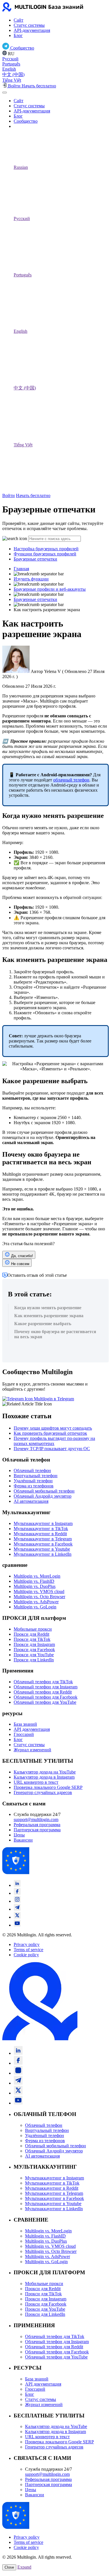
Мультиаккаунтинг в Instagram (43, 1523)
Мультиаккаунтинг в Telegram (43, 1539)
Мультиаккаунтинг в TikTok (41, 1529)
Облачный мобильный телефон (44, 1491)
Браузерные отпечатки (35, 559)
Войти (9, 495)
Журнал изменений (32, 1750)
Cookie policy (26, 1955)
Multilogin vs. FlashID (34, 1581)
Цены (19, 1835)
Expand (24, 2567)
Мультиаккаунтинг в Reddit (40, 1534)
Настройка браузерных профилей (46, 549)
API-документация (32, 30)
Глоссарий (24, 1734)
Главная (21, 569)
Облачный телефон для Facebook (46, 1697)
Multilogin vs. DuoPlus (35, 1586)
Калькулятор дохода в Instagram (44, 1777)
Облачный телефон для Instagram (46, 1687)
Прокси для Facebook (34, 1650)
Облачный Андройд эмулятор (43, 1496)
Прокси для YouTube (34, 1655)
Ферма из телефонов (34, 1486)
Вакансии (23, 1840)
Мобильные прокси (33, 1629)
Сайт (18, 20)
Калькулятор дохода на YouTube (45, 1772)
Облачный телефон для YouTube (45, 1702)
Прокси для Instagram (34, 1644)
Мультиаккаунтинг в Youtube (42, 1549)
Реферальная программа (37, 1825)
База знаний (25, 1724)
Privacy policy (27, 1944)
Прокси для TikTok (32, 1639)
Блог (18, 35)
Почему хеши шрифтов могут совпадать (53, 1428)
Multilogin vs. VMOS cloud (39, 1591)
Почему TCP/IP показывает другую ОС (52, 1449)
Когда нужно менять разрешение (48, 1308)
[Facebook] (17, 1893)
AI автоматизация (31, 1501)
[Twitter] (17, 1917)
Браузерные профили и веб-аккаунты (50, 589)
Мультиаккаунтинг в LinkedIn (43, 1554)
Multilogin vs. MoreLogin (37, 1576)
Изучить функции (31, 579)
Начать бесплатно (33, 495)
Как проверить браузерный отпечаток (50, 1433)
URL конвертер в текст (36, 1782)
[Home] (45, 10)
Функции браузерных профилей (45, 554)
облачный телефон (71, 780)
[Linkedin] (17, 1885)
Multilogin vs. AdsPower (36, 1602)
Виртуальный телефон (36, 1476)
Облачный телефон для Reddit (43, 1692)
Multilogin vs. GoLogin (35, 1607)
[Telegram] (17, 1909)
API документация (32, 1729)
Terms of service (28, 1950)
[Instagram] (17, 1901)
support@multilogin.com (36, 1819)
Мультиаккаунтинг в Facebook (43, 1544)
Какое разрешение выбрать (43, 1324)
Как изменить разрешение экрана (49, 1316)
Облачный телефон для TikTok (43, 1682)
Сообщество (26, 121)
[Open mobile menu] (5, 93)
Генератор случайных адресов (43, 1792)
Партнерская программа (37, 1830)
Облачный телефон (32, 1470)
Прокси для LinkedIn (34, 1660)
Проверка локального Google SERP (48, 1787)
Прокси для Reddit (31, 1634)
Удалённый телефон (33, 1481)
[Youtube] (17, 1925)
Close (9, 2567)
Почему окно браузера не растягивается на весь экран (55, 1334)
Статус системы (29, 25)
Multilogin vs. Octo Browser (39, 1597)
